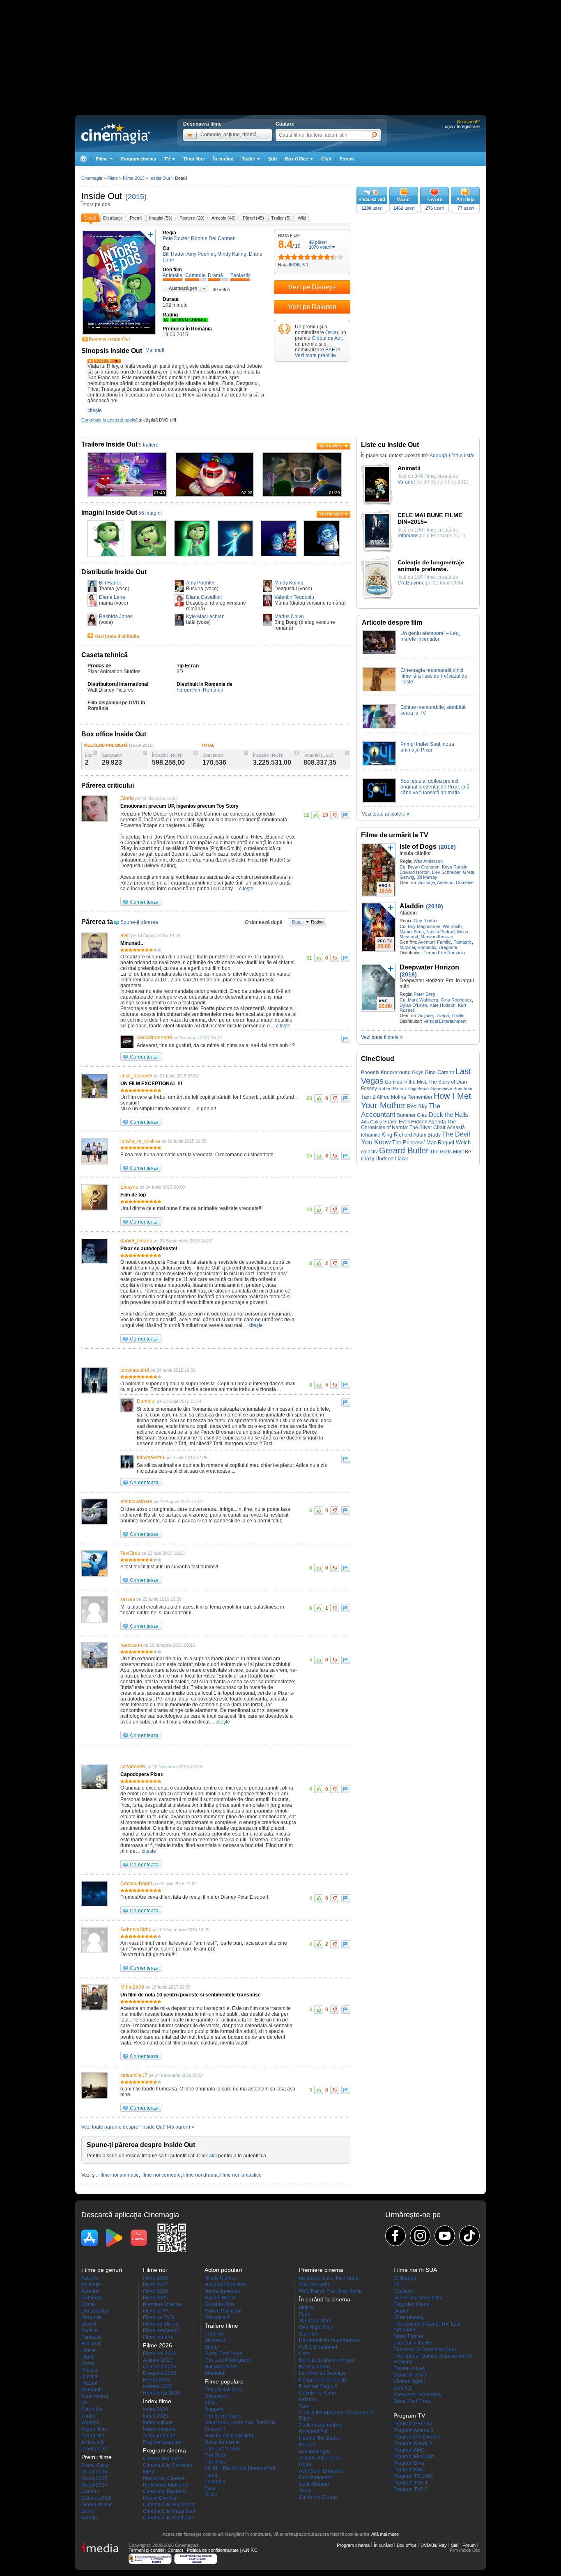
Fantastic (463, 942)
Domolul (146, 1401)
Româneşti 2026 (161, 2393)
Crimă (88, 2304)
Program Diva (409, 2463)
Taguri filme (94, 2429)
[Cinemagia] (83, 159)
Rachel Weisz (220, 2298)
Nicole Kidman (221, 2278)
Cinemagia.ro (116, 133)
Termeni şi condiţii (146, 2550)
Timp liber (194, 159)
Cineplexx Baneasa (165, 2491)
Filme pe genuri (102, 2270)
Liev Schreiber (446, 872)
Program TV (95, 2449)
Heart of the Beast (319, 2438)
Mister (88, 2363)
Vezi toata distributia (117, 636)
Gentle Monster (316, 2477)
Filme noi (155, 2270)
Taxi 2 (368, 1097)
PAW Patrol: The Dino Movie (330, 2291)
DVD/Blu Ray (434, 2545)
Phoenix (370, 1073)
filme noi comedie (161, 2175)
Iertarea (308, 2400)
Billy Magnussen (424, 926)
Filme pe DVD (159, 2317)
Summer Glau (412, 1115)
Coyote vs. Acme (317, 2393)
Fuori (305, 2314)
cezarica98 (133, 1767)
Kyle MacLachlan (205, 616)
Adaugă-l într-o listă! (452, 456)
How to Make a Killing (229, 2436)
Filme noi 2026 (160, 2354)
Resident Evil (314, 2432)
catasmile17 (134, 2075)
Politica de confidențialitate (213, 2550)
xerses (128, 1599)
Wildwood (216, 2340)
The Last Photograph (228, 2360)
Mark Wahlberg (423, 1000)
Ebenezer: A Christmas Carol (425, 2349)
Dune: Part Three (224, 2354)
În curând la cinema (325, 2299)
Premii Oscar (96, 2465)
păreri (318, 242)
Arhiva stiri (93, 2442)
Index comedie (159, 2429)
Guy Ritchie (425, 921)
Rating (317, 922)
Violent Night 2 (410, 2381)
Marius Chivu (289, 616)
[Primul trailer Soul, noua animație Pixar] (379, 764)
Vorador (406, 482)
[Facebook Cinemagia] (395, 2236)
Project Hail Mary (224, 2390)
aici (213, 2156)
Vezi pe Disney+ (312, 287)
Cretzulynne (411, 583)
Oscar (332, 332)
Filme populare (224, 2381)
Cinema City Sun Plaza (169, 2505)
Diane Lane (112, 597)
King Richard (397, 1135)
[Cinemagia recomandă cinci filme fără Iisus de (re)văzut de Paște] (379, 690)
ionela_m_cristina (140, 1141)
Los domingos (315, 2451)
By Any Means (315, 2367)
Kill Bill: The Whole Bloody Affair (240, 2468)
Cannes (90, 2491)
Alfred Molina (391, 1097)
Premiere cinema (162, 2304)
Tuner (211, 2475)
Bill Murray (427, 877)
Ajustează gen (183, 288)
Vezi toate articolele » (386, 814)
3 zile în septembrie (321, 2425)
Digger (401, 2311)
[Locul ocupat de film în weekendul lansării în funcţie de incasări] (95, 753)
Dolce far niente (222, 2442)
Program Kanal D (413, 2443)
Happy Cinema (160, 2498)
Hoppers (214, 2409)
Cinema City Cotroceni (168, 2465)
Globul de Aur (327, 338)
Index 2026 (155, 2409)
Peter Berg (424, 994)
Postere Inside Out (109, 339)
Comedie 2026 (160, 2367)
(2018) (447, 847)
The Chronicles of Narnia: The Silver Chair (408, 1125)
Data (297, 922)
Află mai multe (385, 2534)
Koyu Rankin (455, 867)
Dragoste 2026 (160, 2373)
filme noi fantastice (241, 2175)
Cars (304, 2354)
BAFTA (333, 350)
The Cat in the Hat (414, 2343)
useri (372, 208)
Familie (444, 942)
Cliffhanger (406, 2278)
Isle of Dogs (418, 847)
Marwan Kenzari (437, 937)
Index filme (157, 2401)
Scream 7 (215, 2429)
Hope (305, 2464)
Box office (407, 2545)
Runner (307, 2445)
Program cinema (138, 159)
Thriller (458, 1015)
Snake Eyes (397, 1122)
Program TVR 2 (411, 2489)
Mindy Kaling (289, 583)
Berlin (88, 2511)
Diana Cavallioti (204, 597)
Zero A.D (403, 2388)
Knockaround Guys (402, 1073)
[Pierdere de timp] (285, 257)
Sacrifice (309, 2334)
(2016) (408, 974)
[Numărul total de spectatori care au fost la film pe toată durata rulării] (246, 753)
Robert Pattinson (223, 2311)
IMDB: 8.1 (299, 265)
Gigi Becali (419, 1089)
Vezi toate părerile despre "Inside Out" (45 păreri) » (138, 2127)
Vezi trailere (331, 446)
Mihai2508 (132, 1987)
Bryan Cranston (424, 867)
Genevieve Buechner (452, 1089)
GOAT (211, 2495)
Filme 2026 (155, 2291)
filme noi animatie (119, 2175)
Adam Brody (427, 1135)
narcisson (131, 1645)
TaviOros (130, 1553)
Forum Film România (200, 690)
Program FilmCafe (414, 2457)
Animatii (409, 468)
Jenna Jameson (222, 2291)
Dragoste (448, 947)
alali (125, 935)
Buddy (212, 2347)
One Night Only (316, 2327)
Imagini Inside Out (109, 512)
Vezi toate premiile (315, 355)
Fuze (210, 2488)
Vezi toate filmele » (382, 1037)
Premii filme (97, 2457)
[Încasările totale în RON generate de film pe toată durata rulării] (297, 753)
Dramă (442, 1015)
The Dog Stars (315, 2321)
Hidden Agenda (429, 1122)
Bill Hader (110, 583)
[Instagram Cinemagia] (420, 2236)
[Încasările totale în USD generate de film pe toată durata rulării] (347, 753)
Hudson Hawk (392, 1159)
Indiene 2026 (158, 2386)
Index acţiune (158, 2422)
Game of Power (411, 2375)
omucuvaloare (136, 1501)
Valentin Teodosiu (294, 597)
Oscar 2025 (94, 2478)
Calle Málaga (314, 2484)
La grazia (215, 2482)
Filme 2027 (155, 2285)
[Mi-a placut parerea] (316, 815)
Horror (89, 2350)
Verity (305, 2491)
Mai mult (155, 350)
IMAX (149, 2472)
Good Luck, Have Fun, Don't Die (240, 2422)
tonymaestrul (135, 1370)
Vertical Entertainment (445, 1021)
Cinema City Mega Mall (169, 2511)
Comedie (465, 882)
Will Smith (452, 926)
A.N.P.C (250, 2550)
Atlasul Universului (320, 2458)
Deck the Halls (448, 1115)
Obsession (216, 2396)
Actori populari (159, 2436)
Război (89, 2383)
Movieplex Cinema (164, 2478)
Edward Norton (415, 872)
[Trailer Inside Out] (104, 362)
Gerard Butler (404, 1150)
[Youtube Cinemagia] (445, 2236)
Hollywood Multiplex (166, 2485)
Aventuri (445, 882)
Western (91, 2422)
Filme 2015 (134, 178)
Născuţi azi (217, 2317)
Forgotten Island (412, 2304)
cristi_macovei (136, 1076)
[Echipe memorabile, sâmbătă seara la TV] (379, 727)
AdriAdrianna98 (154, 1038)
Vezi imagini (331, 514)
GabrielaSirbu (136, 1930)
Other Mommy (409, 2317)
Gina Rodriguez (456, 1000)
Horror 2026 (156, 2380)
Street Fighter (408, 2336)
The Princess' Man (414, 1142)
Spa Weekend (315, 2285)
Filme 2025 (155, 2298)
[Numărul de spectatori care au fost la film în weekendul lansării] (145, 753)
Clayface (403, 2291)
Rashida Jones (116, 616)
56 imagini (150, 513)
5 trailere (149, 445)
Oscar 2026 (94, 2472)
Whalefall (215, 2373)
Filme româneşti (161, 2331)
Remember (420, 1097)
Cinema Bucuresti (163, 2459)
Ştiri (272, 159)
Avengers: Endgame (322, 2471)
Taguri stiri (93, 2436)
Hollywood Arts (221, 2367)
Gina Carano (439, 1072)
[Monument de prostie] (281, 257)
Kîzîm (211, 2403)
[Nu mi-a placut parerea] (335, 815)
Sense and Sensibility (418, 2298)
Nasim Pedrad (440, 932)
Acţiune (425, 1015)
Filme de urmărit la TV (395, 835)
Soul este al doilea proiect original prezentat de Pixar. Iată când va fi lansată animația (435, 787)
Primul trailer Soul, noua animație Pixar (427, 747)
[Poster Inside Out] (119, 335)
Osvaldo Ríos (220, 2304)
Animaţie (426, 882)
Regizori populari (162, 2442)
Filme (113, 178)
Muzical (407, 947)
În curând (223, 159)
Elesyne (129, 1187)
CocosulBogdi (136, 1884)
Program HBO (409, 2470)
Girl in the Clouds (318, 2497)
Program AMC (409, 2450)
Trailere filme (221, 2326)
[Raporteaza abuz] (346, 815)
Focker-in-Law (409, 2368)
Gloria (127, 798)
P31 (398, 2285)
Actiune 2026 (158, 2360)
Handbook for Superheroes (329, 2340)
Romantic (427, 947)
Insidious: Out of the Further (330, 2278)
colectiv (369, 1152)
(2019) (435, 906)
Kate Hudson (443, 1005)
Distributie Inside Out (114, 572)
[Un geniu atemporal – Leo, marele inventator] (379, 653)
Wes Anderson (428, 861)
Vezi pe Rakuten (312, 307)
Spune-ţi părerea (139, 922)
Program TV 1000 (413, 2476)
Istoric (88, 2357)
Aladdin (412, 906)
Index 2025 (155, 2416)
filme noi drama (200, 2175)
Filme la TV (155, 2311)
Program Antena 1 (414, 2430)
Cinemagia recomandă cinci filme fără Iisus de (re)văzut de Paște (434, 676)
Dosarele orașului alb (323, 2380)
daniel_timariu (136, 1241)
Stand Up (92, 2409)
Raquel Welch (454, 1142)
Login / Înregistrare (461, 126)
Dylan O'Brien (413, 1005)
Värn (304, 2406)
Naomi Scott (412, 932)
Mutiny (306, 2308)
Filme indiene (158, 2337)
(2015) (136, 197)
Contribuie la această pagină (109, 420)
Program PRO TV (413, 2424)
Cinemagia (92, 178)
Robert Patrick (393, 1089)
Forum (347, 159)
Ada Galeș (371, 1122)
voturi (320, 247)
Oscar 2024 (94, 2485)
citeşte (95, 410)
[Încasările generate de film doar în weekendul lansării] (195, 753)
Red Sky (417, 1106)
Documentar (95, 2311)
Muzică (89, 2370)
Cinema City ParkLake (168, 2518)
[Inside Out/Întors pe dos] (106, 555)
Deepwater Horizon (429, 967)
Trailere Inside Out (109, 444)
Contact (175, 2550)
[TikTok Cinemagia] (469, 2236)
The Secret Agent (224, 2416)
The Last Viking (222, 2449)
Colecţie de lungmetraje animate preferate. (431, 566)
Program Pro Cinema (417, 2437)
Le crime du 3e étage (323, 2373)
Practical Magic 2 (318, 2386)
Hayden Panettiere (225, 2285)
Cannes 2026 (97, 2498)
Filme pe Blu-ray (161, 2324)
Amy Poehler (200, 583)
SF (84, 2403)
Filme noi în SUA (415, 2270)
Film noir (91, 2344)
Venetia (90, 2518)
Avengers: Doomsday (417, 2395)
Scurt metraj (95, 2396)
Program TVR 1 (411, 2483)
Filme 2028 (155, 2278)
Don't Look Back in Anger (327, 2360)
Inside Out (102, 196)
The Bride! (216, 2455)
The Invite (215, 2462)
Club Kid (214, 2334)
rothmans (408, 536)
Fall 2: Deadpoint (318, 2347)
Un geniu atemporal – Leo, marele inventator (430, 636)
